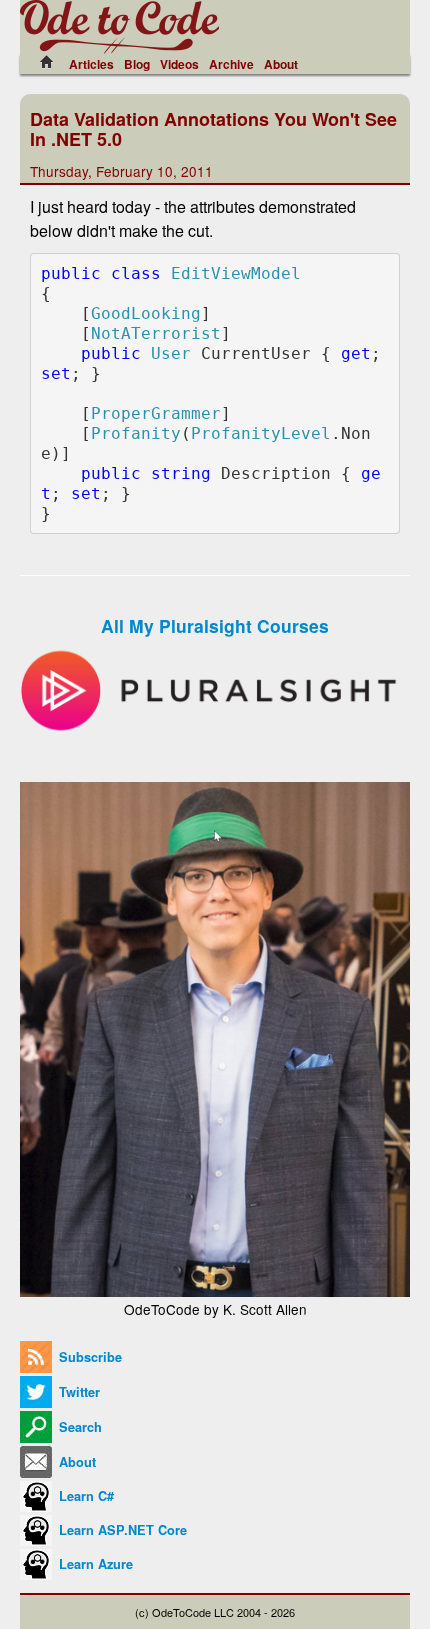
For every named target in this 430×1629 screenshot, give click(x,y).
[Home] (52, 62)
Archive (231, 64)
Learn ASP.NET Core (121, 1530)
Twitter (77, 1392)
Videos (179, 64)
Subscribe (88, 1357)
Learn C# (84, 1496)
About (281, 64)
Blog (137, 64)
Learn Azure (94, 1564)
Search (78, 1427)
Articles (91, 64)
